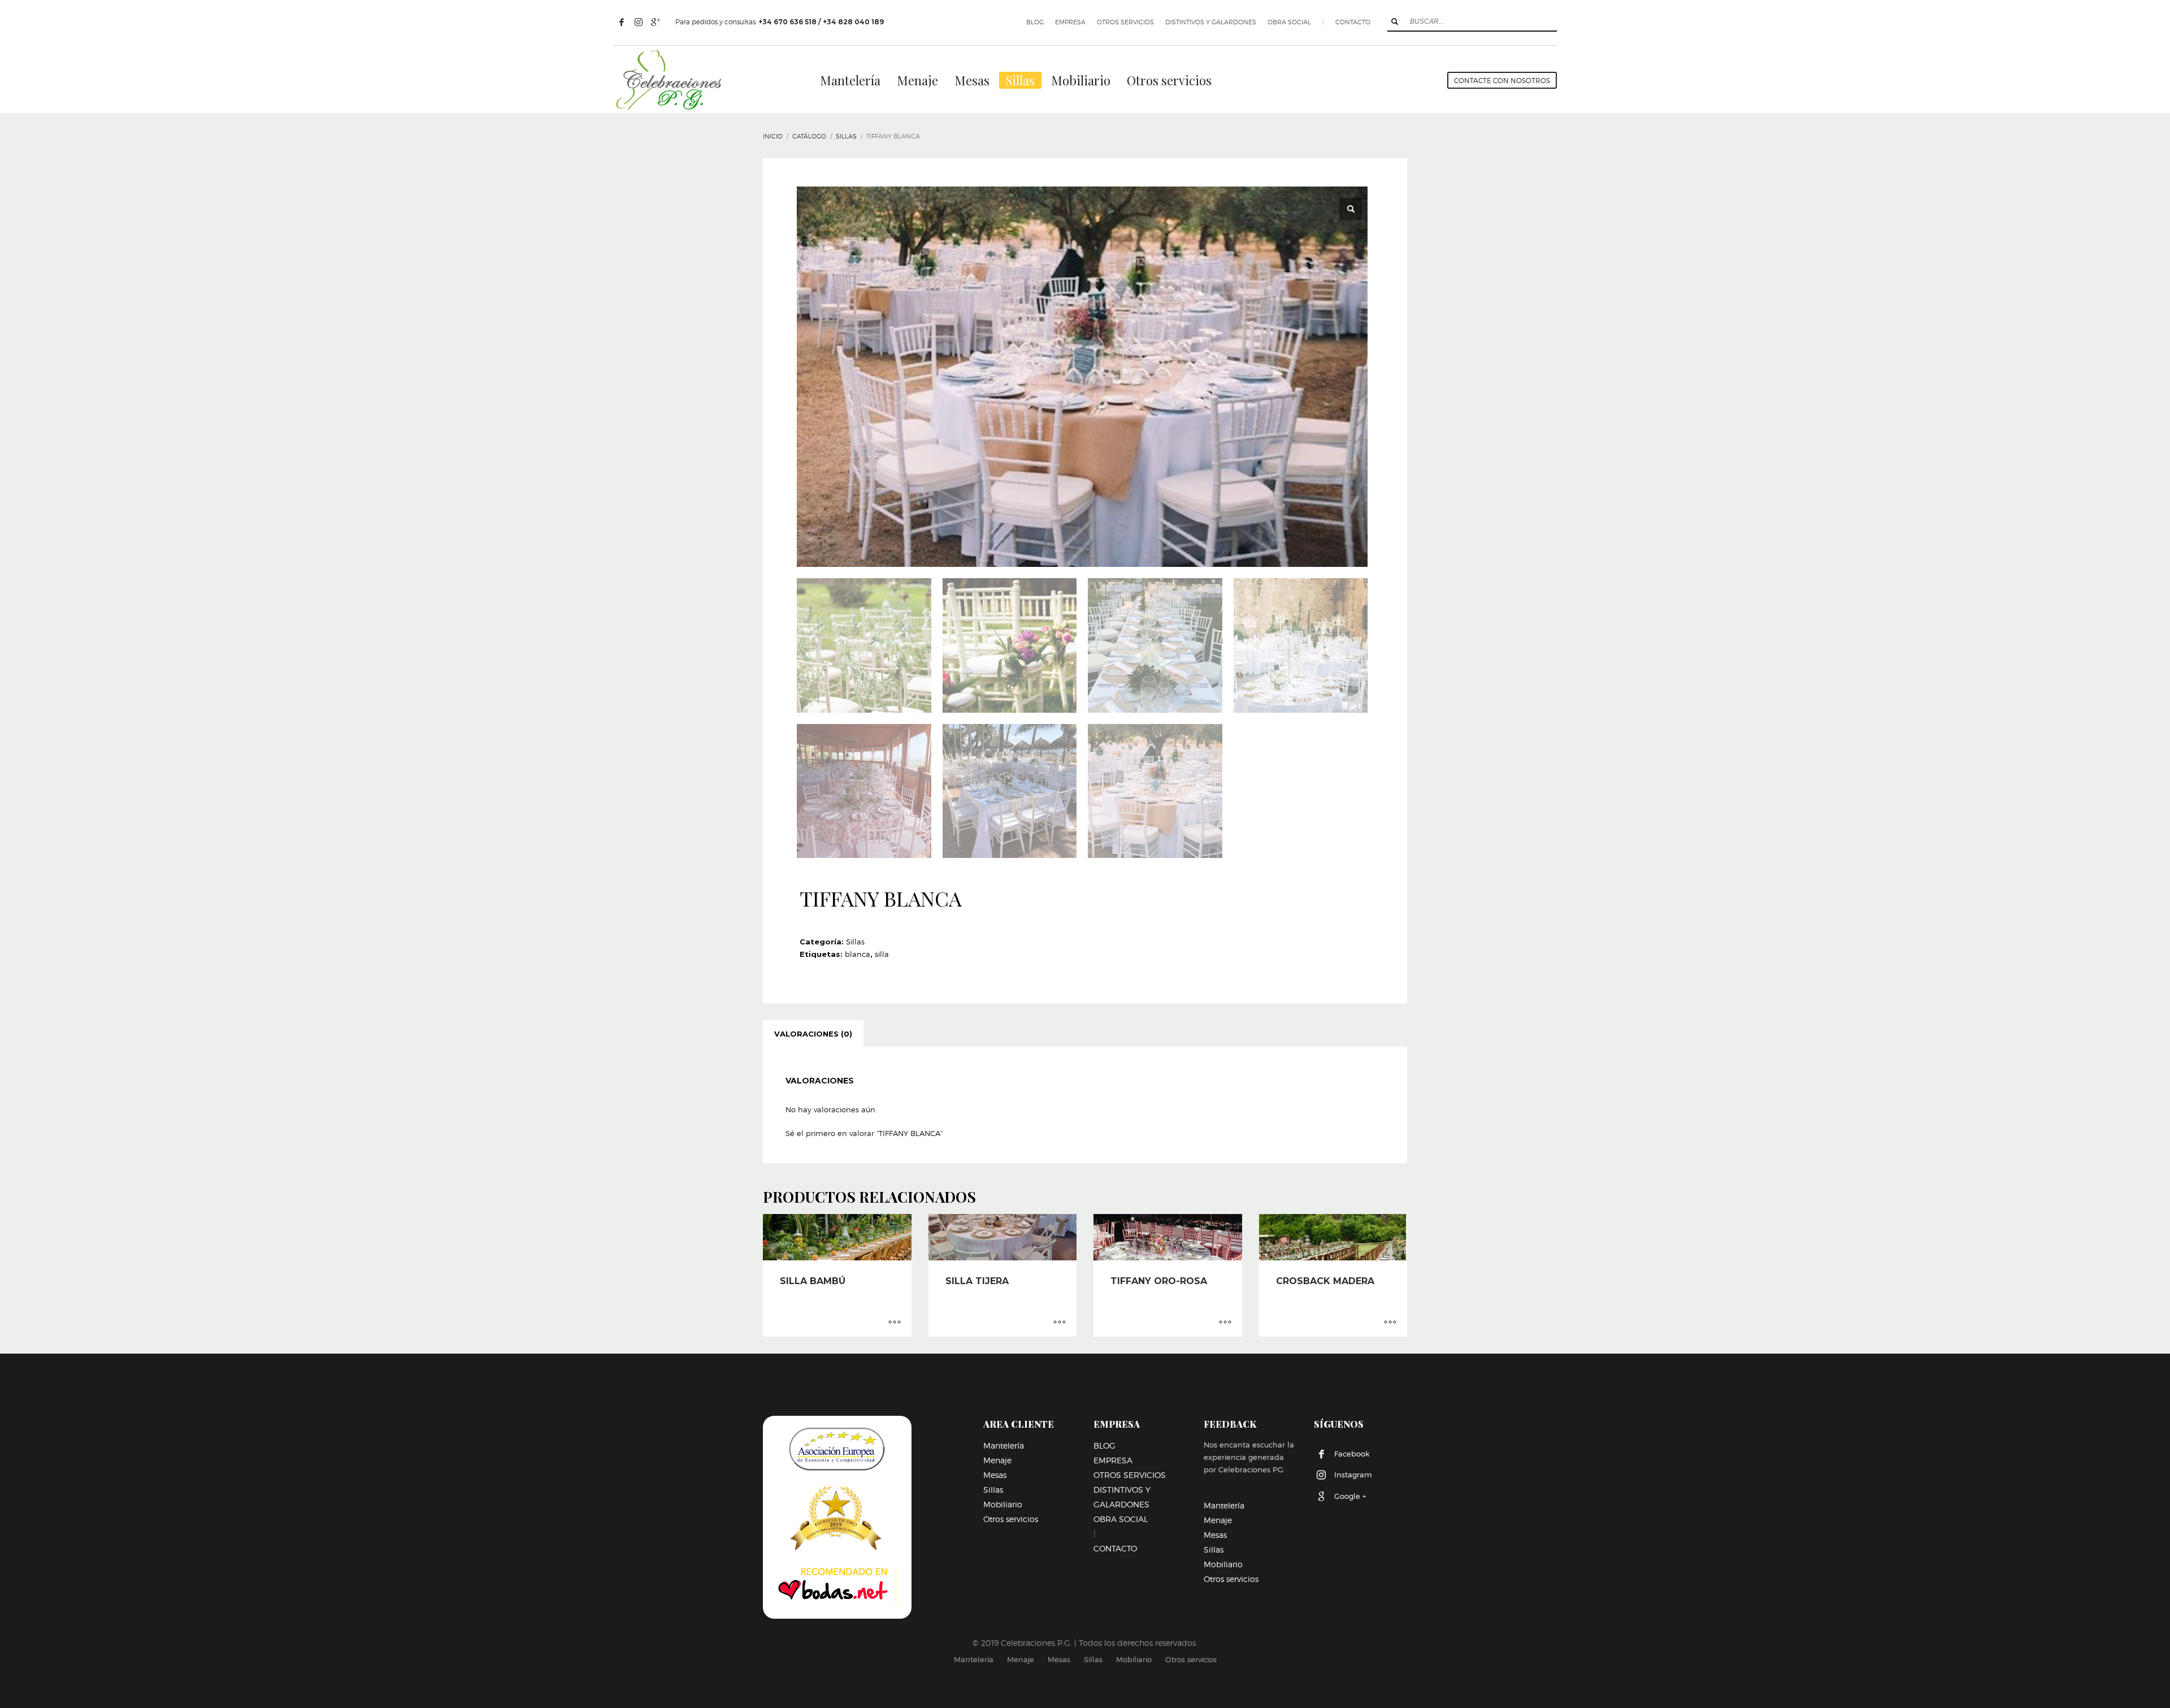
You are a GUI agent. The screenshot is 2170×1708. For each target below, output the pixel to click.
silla (882, 954)
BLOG (1035, 22)
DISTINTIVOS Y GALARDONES (1211, 22)
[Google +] (656, 22)
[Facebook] (622, 22)
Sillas (855, 942)
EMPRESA (1070, 22)
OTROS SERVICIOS (1125, 22)
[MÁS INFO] (895, 1323)
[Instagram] (639, 22)
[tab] (813, 1034)
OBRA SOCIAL (1289, 22)
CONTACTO (1353, 22)
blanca (858, 954)
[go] (1395, 21)
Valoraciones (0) (813, 1034)
